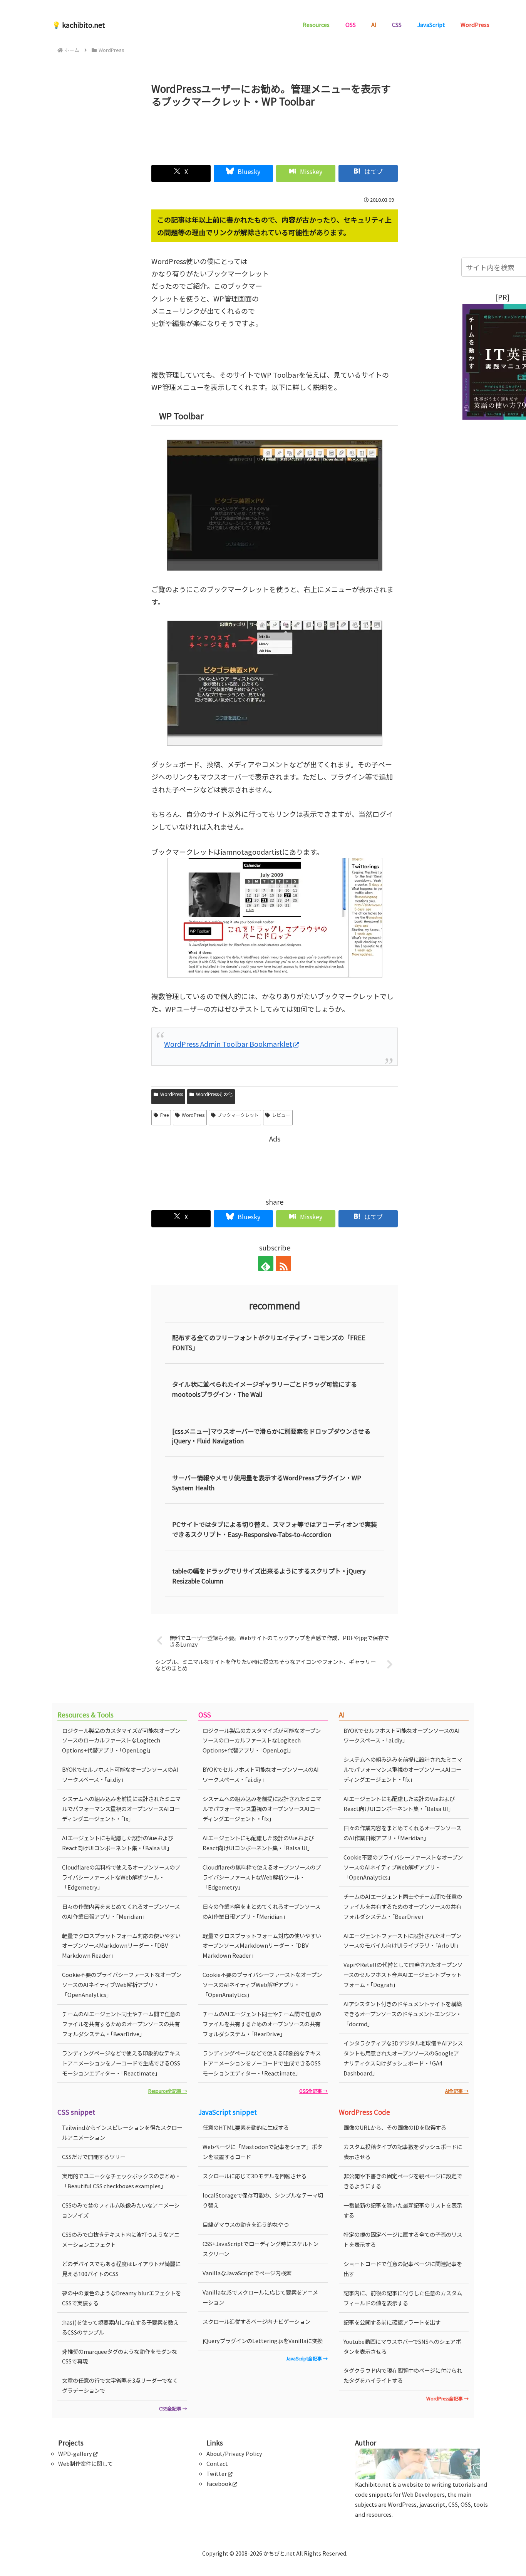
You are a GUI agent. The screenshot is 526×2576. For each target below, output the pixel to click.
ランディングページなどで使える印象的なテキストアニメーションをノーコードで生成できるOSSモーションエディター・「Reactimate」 (121, 2063)
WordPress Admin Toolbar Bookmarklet (228, 1044)
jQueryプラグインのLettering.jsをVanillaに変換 (263, 2341)
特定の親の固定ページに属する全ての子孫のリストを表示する (403, 2239)
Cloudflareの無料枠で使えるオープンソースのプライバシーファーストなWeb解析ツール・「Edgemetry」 (121, 1877)
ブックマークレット (238, 1115)
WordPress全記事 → (447, 2398)
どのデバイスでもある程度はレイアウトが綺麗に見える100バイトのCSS (121, 2269)
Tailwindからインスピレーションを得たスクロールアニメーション (122, 2132)
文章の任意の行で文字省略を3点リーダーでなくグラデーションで (120, 2385)
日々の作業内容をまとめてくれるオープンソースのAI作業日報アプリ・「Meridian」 (121, 1911)
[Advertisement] (275, 133)
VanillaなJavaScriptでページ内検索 (247, 2273)
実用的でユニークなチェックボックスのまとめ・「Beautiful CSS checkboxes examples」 (121, 2181)
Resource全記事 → (168, 2091)
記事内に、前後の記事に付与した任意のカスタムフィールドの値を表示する (403, 2298)
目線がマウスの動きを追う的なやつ (246, 2224)
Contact (217, 2463)
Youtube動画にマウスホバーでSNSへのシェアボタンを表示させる (402, 2346)
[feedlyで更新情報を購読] (266, 1264)
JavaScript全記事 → (307, 2358)
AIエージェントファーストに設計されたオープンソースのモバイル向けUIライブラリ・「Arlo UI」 (402, 1941)
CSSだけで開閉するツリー (94, 2157)
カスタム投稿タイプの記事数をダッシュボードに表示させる (403, 2152)
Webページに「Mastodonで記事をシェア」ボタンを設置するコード (262, 2152)
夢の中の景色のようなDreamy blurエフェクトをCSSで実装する (121, 2298)
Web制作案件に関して (85, 2463)
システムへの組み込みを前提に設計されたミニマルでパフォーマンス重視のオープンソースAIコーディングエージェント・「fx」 (121, 1809)
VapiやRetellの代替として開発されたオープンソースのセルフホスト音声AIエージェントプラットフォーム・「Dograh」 (403, 1974)
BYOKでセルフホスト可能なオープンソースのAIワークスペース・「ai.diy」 (120, 1774)
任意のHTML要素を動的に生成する (246, 2127)
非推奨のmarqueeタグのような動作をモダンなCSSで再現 (120, 2356)
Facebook (219, 2483)
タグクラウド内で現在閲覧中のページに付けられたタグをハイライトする (403, 2375)
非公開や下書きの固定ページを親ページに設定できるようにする (403, 2181)
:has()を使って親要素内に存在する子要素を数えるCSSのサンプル (120, 2327)
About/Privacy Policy (234, 2453)
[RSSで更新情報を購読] (283, 1264)
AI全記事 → (457, 2091)
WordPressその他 (214, 1094)
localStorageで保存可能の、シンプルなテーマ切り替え (263, 2200)
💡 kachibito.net (79, 25)
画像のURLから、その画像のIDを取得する (395, 2127)
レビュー (281, 1115)
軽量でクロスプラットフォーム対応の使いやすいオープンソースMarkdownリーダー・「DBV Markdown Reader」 (121, 1946)
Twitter (217, 2473)
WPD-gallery (75, 2453)
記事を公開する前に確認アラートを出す (392, 2322)
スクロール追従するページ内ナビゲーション (256, 2321)
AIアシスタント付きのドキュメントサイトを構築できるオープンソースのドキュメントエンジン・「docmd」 (403, 2014)
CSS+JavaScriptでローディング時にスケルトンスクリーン (260, 2249)
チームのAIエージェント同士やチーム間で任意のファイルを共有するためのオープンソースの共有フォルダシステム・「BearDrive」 (121, 2024)
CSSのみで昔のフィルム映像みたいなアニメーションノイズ (121, 2210)
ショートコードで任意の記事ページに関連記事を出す (403, 2269)
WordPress (172, 1094)
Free (164, 1115)
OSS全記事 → (313, 2091)
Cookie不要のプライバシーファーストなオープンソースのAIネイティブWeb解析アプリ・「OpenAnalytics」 (122, 1984)
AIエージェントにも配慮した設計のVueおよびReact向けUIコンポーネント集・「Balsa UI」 (118, 1843)
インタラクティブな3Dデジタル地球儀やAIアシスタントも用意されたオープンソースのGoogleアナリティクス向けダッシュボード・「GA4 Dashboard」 (403, 2058)
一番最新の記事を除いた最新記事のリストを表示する (403, 2210)
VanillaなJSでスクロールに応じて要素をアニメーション (260, 2297)
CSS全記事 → (173, 2408)
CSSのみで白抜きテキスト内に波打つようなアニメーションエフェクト (121, 2239)
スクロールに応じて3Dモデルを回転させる (255, 2176)
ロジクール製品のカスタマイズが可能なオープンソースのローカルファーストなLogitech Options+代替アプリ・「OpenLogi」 (121, 1740)
